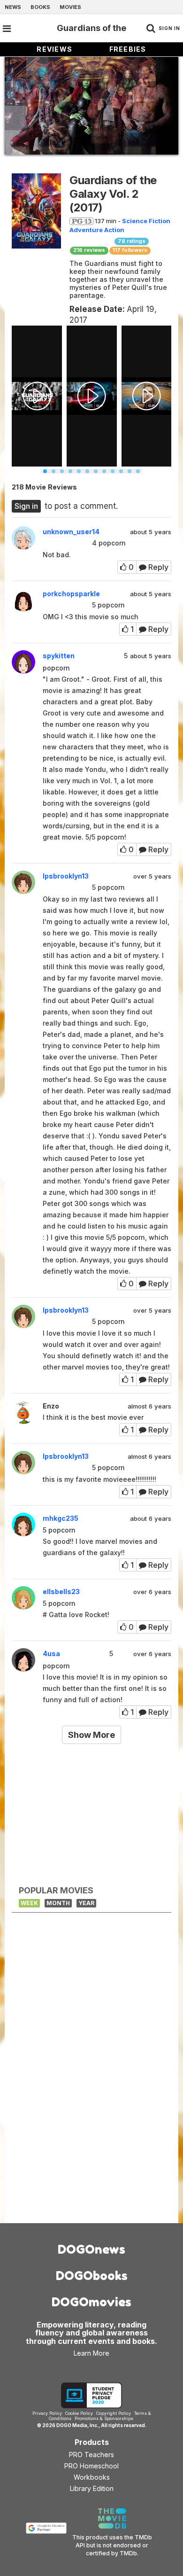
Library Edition (92, 2488)
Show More (91, 1735)
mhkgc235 (61, 1518)
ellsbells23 (61, 1592)
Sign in (26, 506)
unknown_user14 (71, 532)
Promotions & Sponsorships (104, 2418)
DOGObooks (92, 2276)
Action (114, 230)
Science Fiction (146, 221)
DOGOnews (91, 2249)
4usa (51, 1654)
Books (40, 7)
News (13, 7)
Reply (157, 567)
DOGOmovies (91, 2302)
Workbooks (92, 2477)
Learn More (91, 2353)
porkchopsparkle (71, 594)
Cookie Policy (79, 2413)
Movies (70, 7)
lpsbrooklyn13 (66, 876)
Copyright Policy (114, 2413)
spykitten (59, 656)
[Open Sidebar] (7, 29)
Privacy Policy (47, 2413)
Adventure (86, 230)
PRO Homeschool (91, 2466)
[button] (45, 471)
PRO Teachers (91, 2455)
